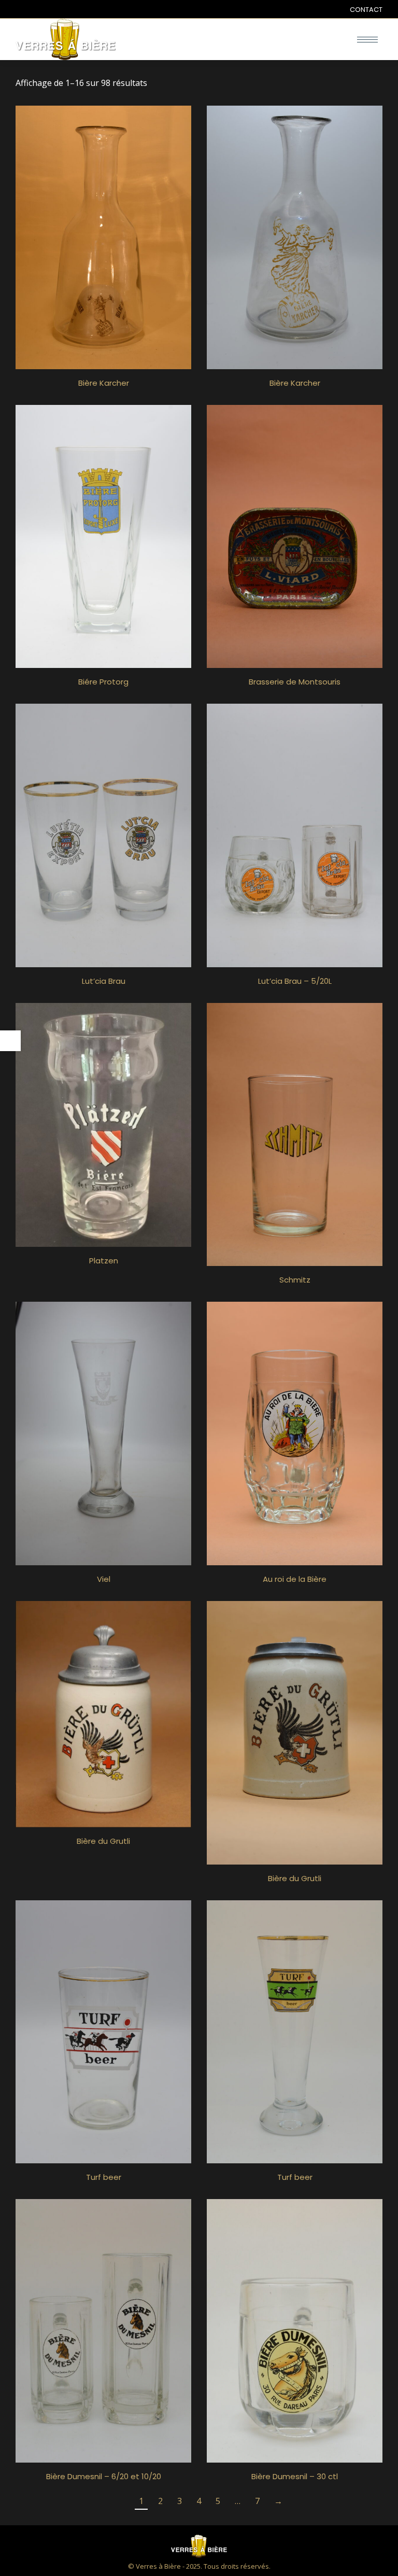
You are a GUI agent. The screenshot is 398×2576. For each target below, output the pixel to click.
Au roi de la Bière (295, 1579)
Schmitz (295, 1280)
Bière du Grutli (103, 1841)
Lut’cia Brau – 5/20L (295, 981)
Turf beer (104, 2177)
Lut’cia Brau (104, 981)
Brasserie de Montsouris (295, 682)
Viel (104, 1579)
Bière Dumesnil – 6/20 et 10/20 (104, 2476)
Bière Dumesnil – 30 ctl (295, 2476)
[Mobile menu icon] (367, 40)
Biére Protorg (103, 682)
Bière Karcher (104, 383)
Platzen (104, 1261)
